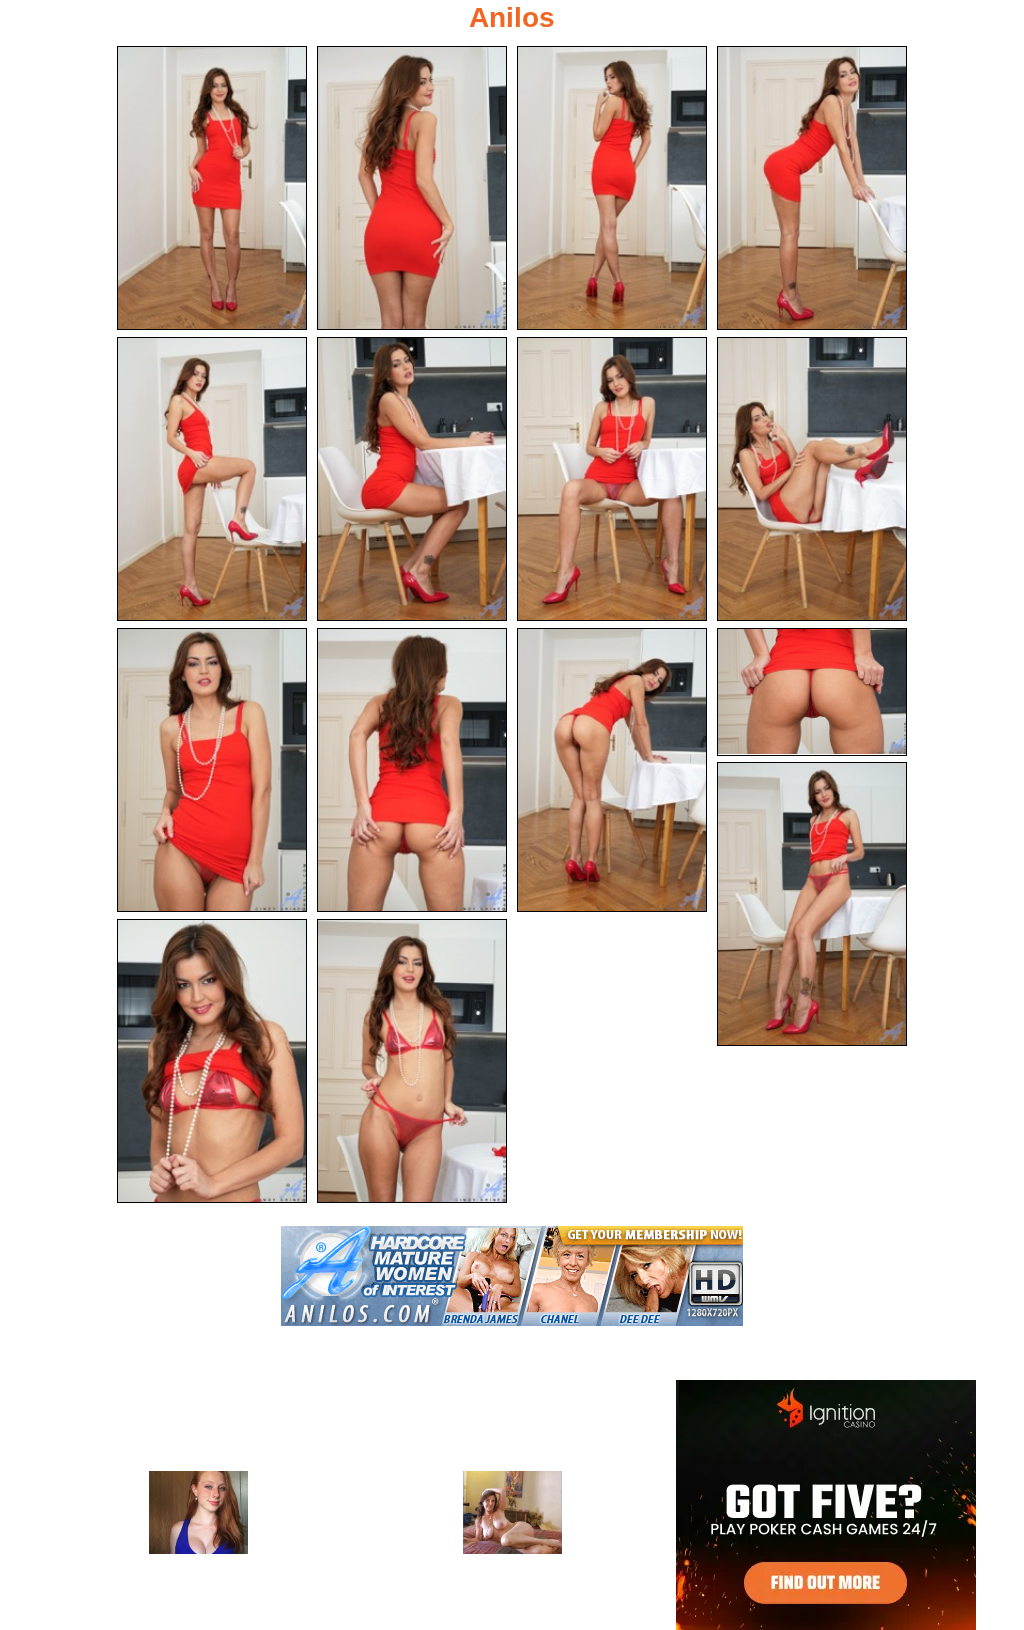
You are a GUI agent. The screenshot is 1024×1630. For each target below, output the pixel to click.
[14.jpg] (212, 1061)
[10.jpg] (412, 770)
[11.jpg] (612, 770)
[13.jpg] (812, 904)
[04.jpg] (812, 188)
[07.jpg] (612, 479)
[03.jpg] (612, 188)
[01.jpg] (212, 188)
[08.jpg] (812, 479)
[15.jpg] (412, 1061)
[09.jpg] (212, 770)
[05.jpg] (212, 479)
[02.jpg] (412, 188)
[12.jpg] (812, 692)
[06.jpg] (412, 479)
